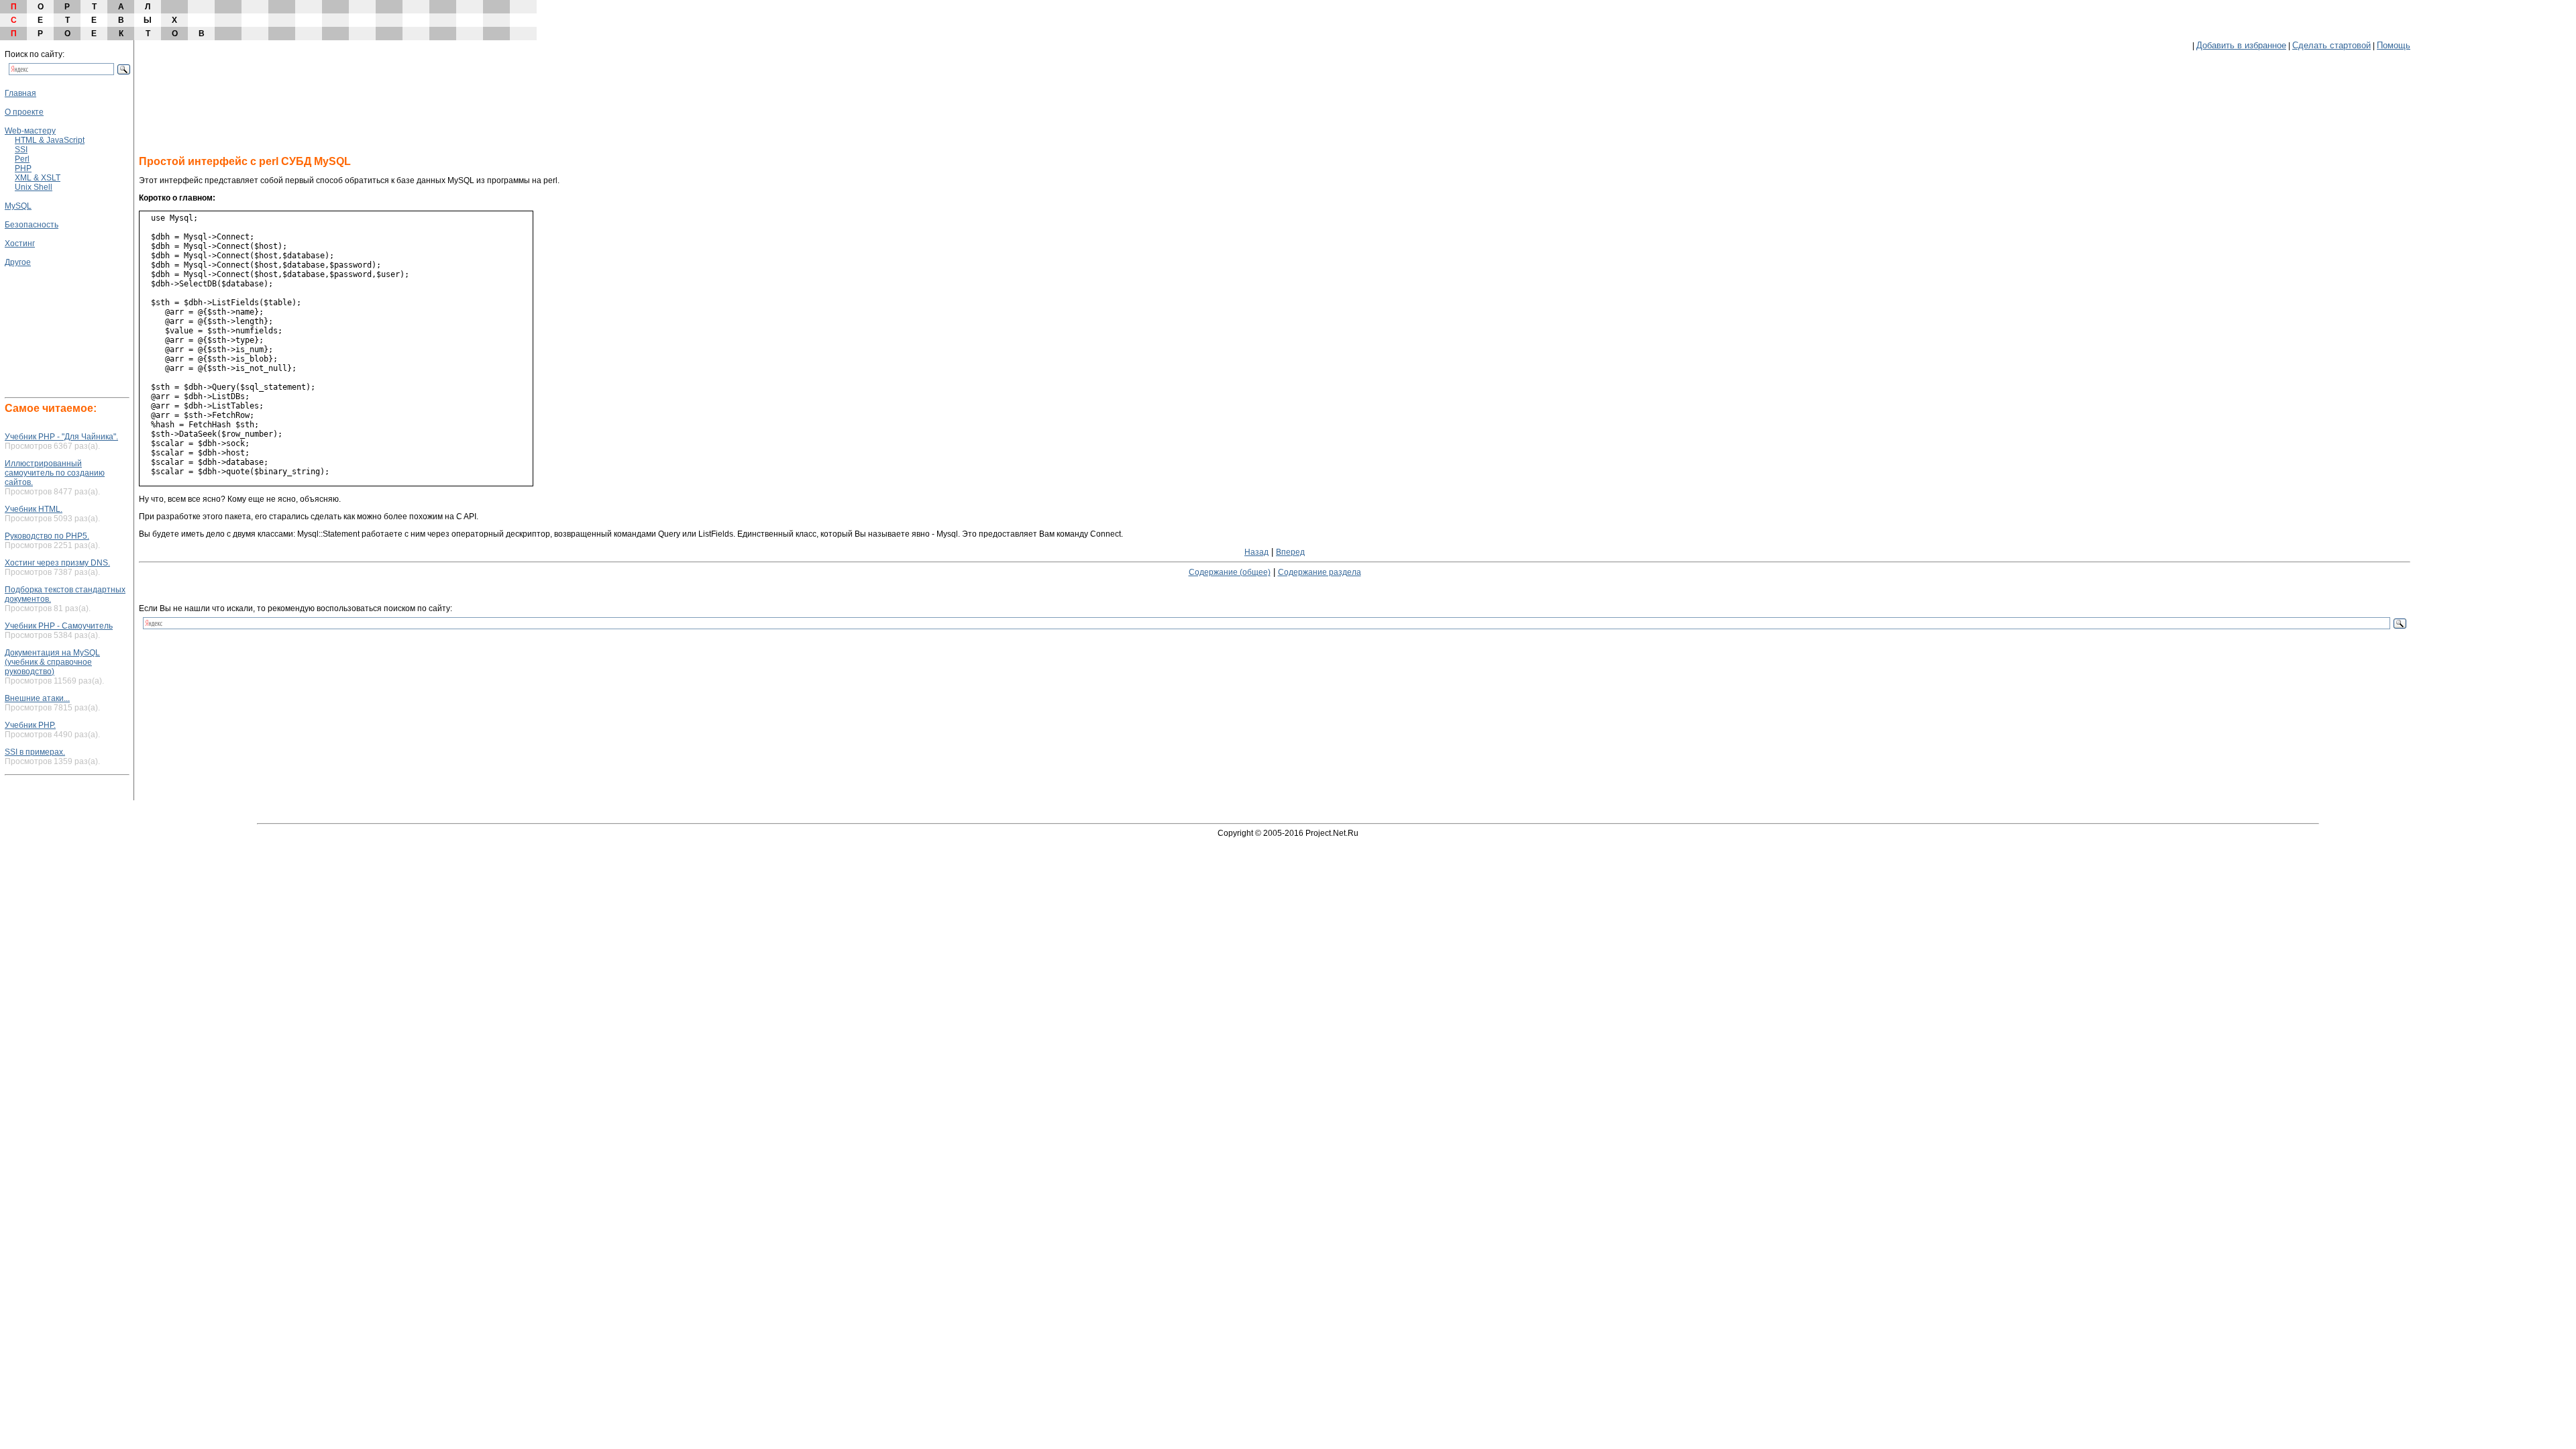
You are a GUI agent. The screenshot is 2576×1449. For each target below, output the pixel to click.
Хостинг (20, 244)
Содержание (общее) (1230, 572)
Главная (20, 93)
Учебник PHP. (30, 725)
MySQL (18, 206)
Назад (1256, 552)
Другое (18, 262)
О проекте (24, 112)
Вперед (1290, 552)
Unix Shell (34, 187)
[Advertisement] (45, 307)
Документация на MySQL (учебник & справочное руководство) (52, 662)
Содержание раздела (1320, 572)
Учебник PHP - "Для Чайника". (61, 437)
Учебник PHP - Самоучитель (59, 626)
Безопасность (32, 225)
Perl (22, 159)
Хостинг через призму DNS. (57, 563)
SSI (21, 150)
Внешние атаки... (37, 698)
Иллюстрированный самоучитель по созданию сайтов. (55, 473)
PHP (23, 168)
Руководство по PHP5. (47, 536)
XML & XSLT (38, 178)
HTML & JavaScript (50, 140)
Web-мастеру (30, 131)
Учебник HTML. (34, 509)
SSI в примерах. (35, 752)
